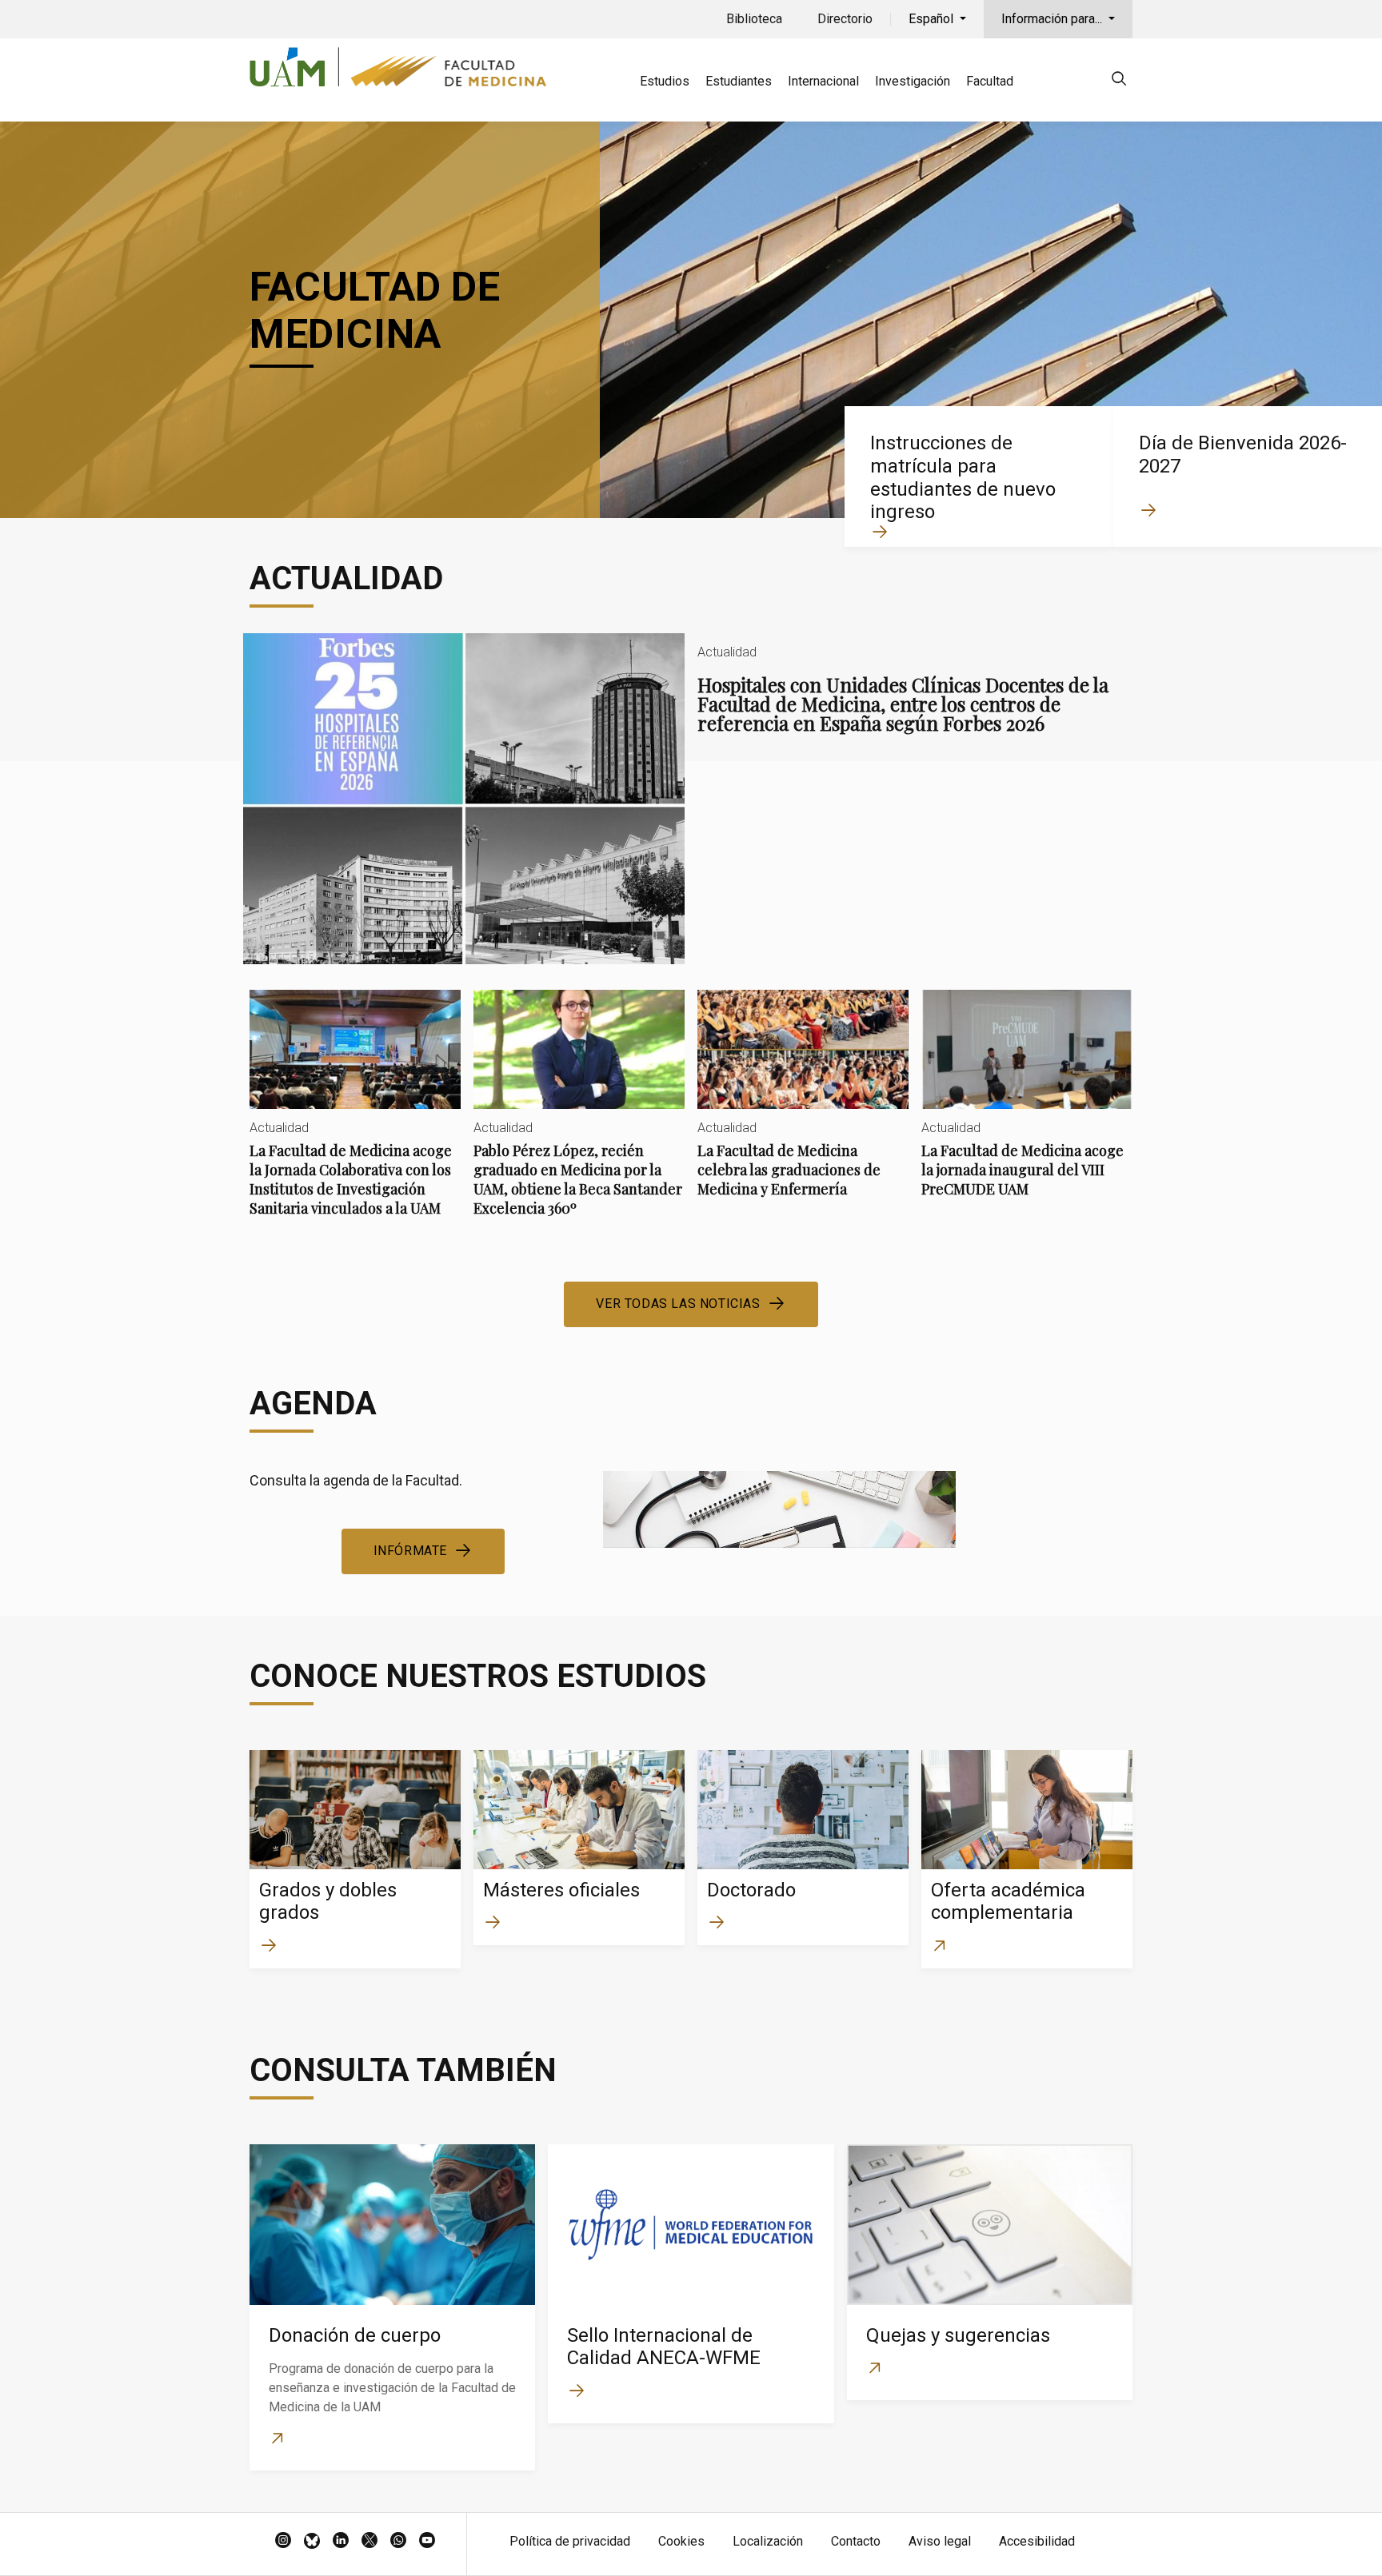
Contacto (856, 2541)
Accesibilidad (1037, 2541)
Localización (768, 2541)
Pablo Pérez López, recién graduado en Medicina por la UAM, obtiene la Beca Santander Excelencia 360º (579, 1117)
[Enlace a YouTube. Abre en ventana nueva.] (427, 2542)
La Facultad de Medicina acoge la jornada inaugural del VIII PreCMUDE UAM (1027, 1107)
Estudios (665, 81)
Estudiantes (739, 81)
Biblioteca (754, 19)
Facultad (990, 81)
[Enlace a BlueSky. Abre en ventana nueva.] (312, 2542)
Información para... (1053, 19)
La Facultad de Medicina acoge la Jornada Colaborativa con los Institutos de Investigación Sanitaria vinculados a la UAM (355, 1117)
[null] (1119, 81)
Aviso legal (940, 2541)
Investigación (913, 81)
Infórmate (410, 1551)
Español (933, 19)
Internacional (823, 81)
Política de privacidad (570, 2541)
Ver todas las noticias (678, 1304)
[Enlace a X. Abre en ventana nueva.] (369, 2542)
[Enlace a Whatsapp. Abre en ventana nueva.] (398, 2542)
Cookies (681, 2541)
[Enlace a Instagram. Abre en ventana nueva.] (283, 2542)
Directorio (845, 19)
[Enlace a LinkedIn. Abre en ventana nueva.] (341, 2542)
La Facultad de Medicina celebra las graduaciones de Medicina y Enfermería (803, 1107)
